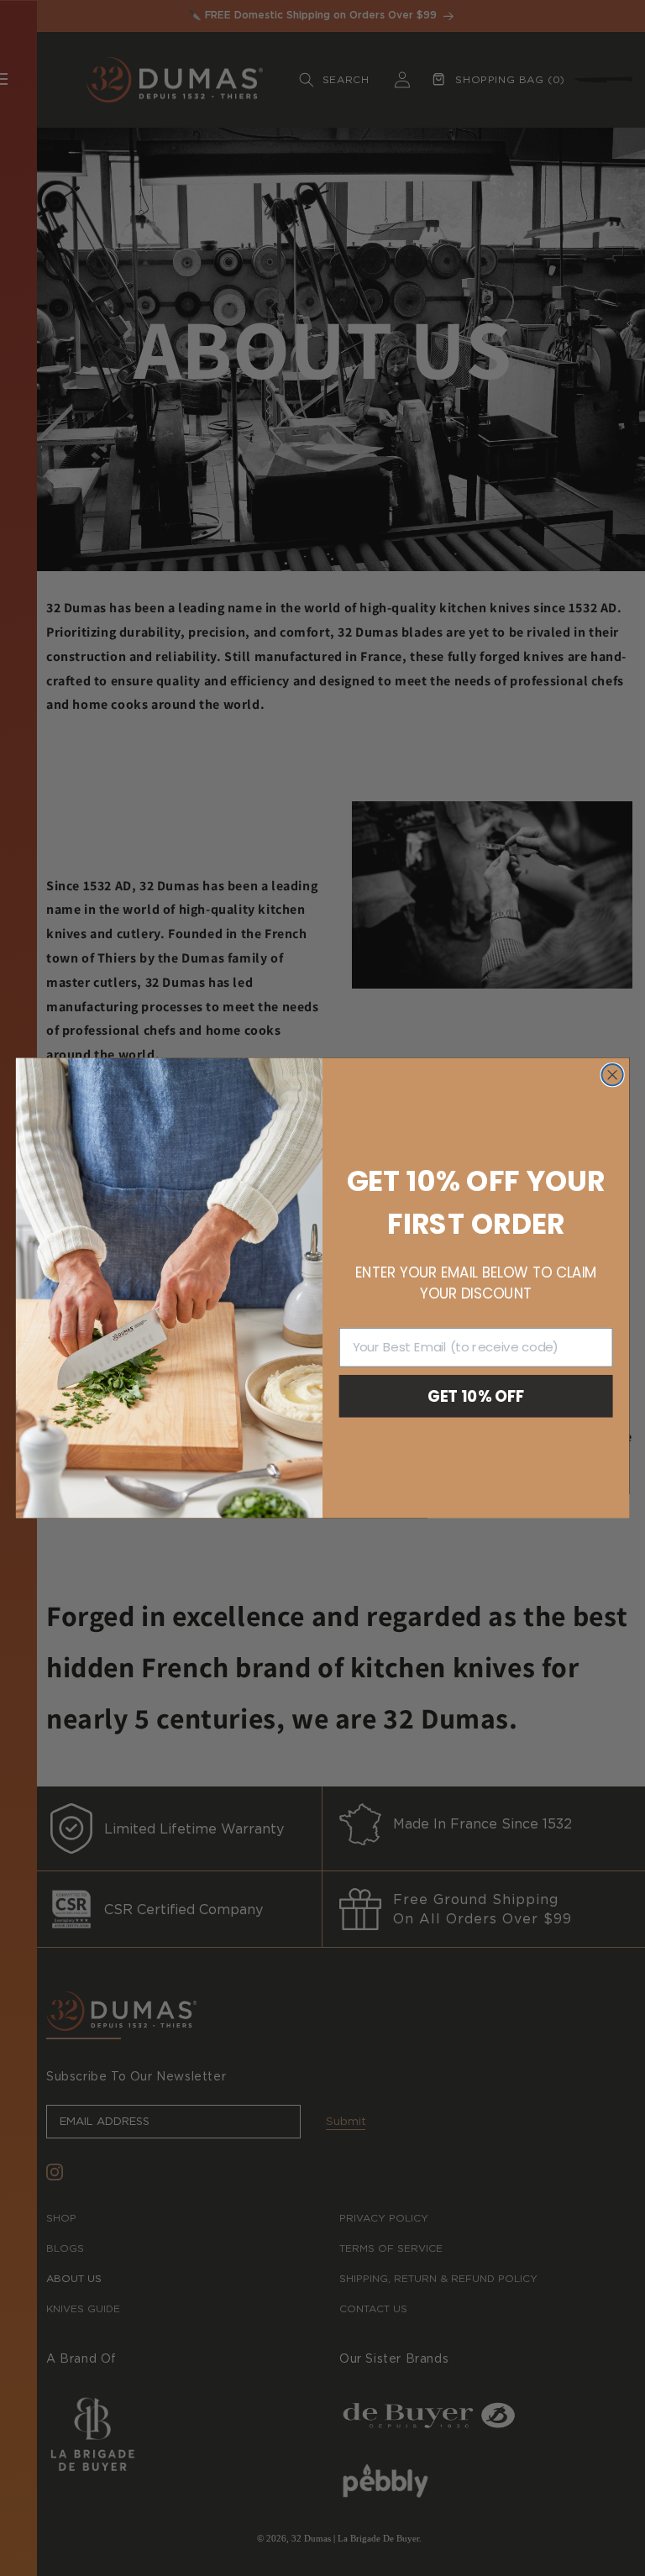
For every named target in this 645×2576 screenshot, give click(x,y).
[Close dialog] (612, 1075)
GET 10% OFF (476, 1396)
